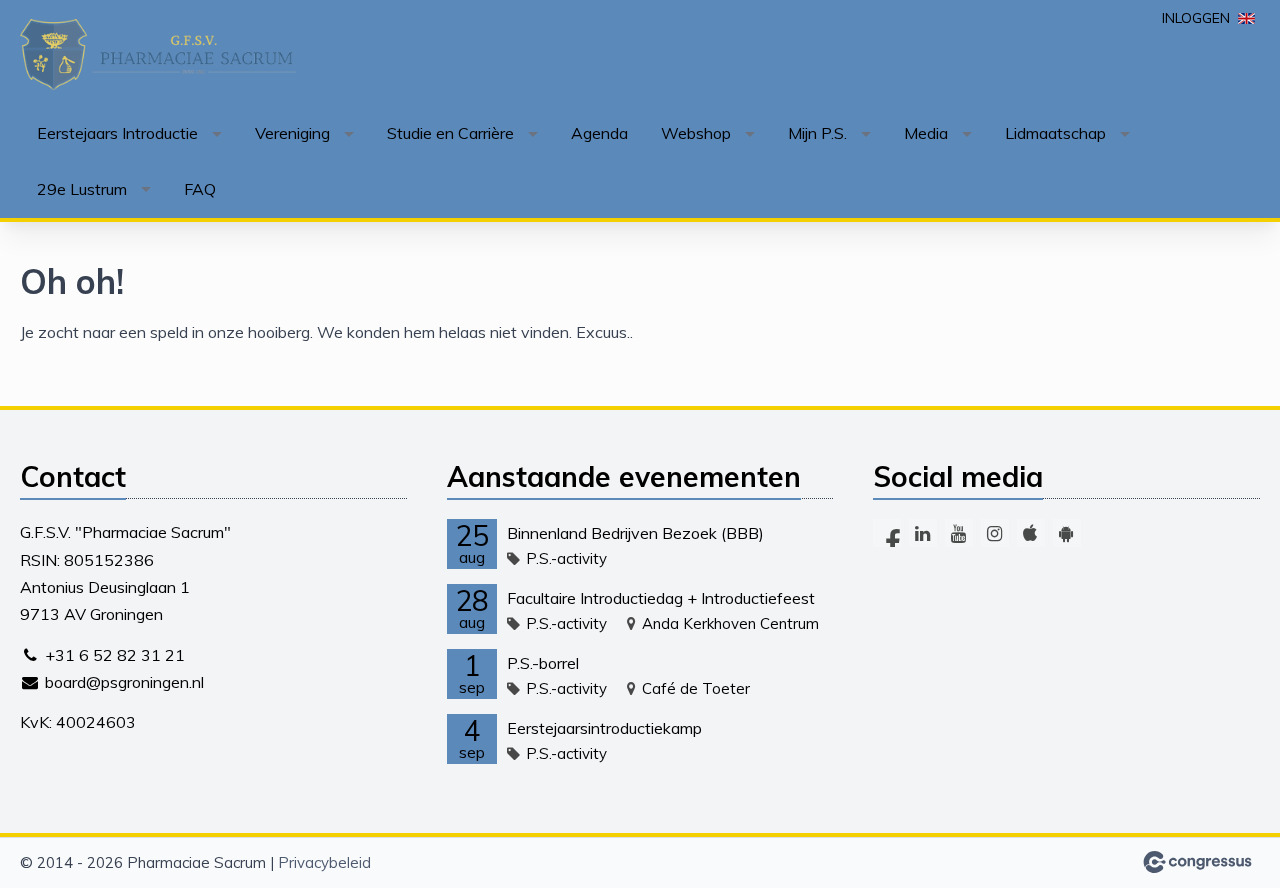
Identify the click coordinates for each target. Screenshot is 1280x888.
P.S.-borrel (543, 663)
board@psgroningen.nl (124, 682)
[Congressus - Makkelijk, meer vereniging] (1197, 862)
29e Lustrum (82, 189)
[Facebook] (887, 533)
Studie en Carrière (450, 133)
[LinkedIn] (923, 533)
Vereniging (292, 133)
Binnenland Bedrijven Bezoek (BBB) (635, 533)
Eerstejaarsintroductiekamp (604, 728)
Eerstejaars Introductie (117, 133)
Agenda (599, 133)
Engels (1246, 18)
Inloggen (1196, 18)
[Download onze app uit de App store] (1031, 533)
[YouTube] (959, 533)
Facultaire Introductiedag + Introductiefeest (661, 598)
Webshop (696, 133)
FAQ (200, 189)
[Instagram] (995, 533)
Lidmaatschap (1055, 133)
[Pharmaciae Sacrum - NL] (160, 54)
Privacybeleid (324, 862)
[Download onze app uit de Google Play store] (1067, 533)
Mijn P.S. (817, 133)
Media (926, 133)
